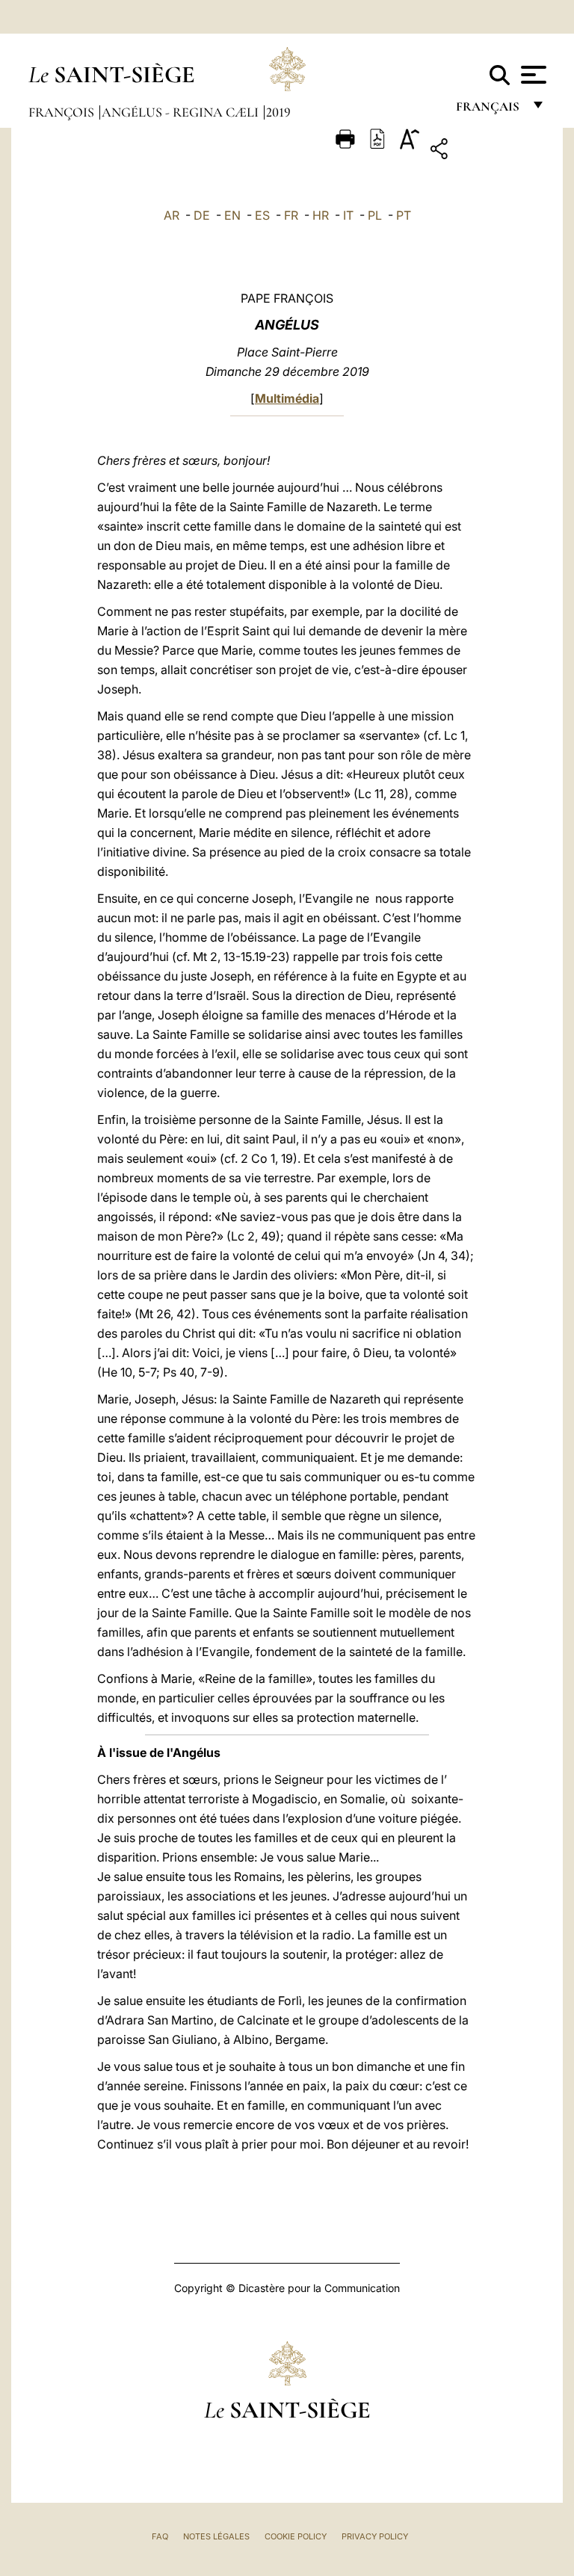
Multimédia (287, 398)
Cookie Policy (296, 2536)
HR (321, 215)
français (489, 110)
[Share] (485, 151)
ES (262, 215)
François (63, 112)
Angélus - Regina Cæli (182, 112)
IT (348, 215)
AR (172, 215)
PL (375, 215)
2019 (278, 112)
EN (232, 215)
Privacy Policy (375, 2536)
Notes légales (216, 2536)
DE (202, 215)
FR (291, 215)
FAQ (160, 2536)
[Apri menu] (532, 75)
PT (404, 215)
